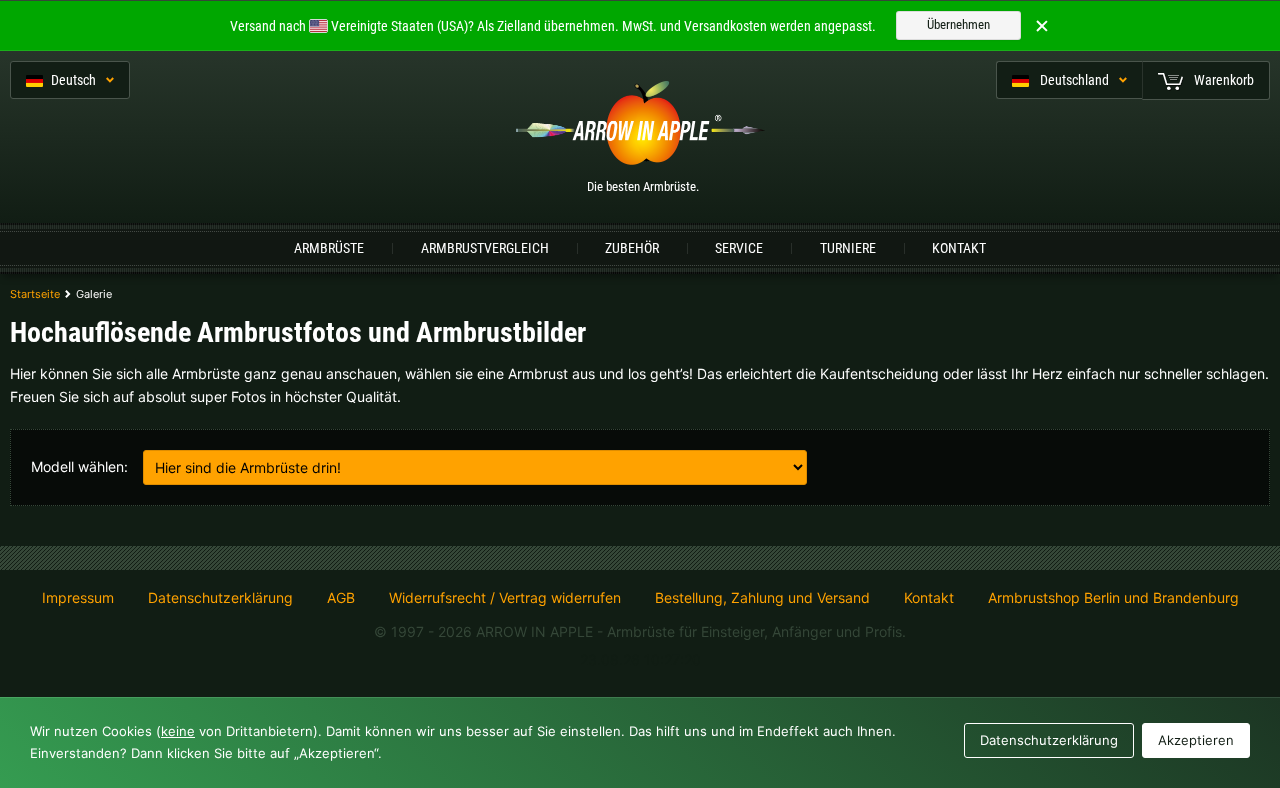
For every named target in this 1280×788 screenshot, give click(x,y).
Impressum (78, 598)
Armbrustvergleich (485, 248)
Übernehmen (958, 24)
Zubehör (632, 248)
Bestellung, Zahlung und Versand (762, 598)
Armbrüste (329, 248)
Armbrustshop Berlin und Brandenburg (1113, 597)
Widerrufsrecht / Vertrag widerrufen (505, 598)
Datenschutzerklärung (220, 598)
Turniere (848, 248)
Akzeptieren (1196, 740)
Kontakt (959, 248)
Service (739, 248)
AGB (341, 598)
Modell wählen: (79, 467)
